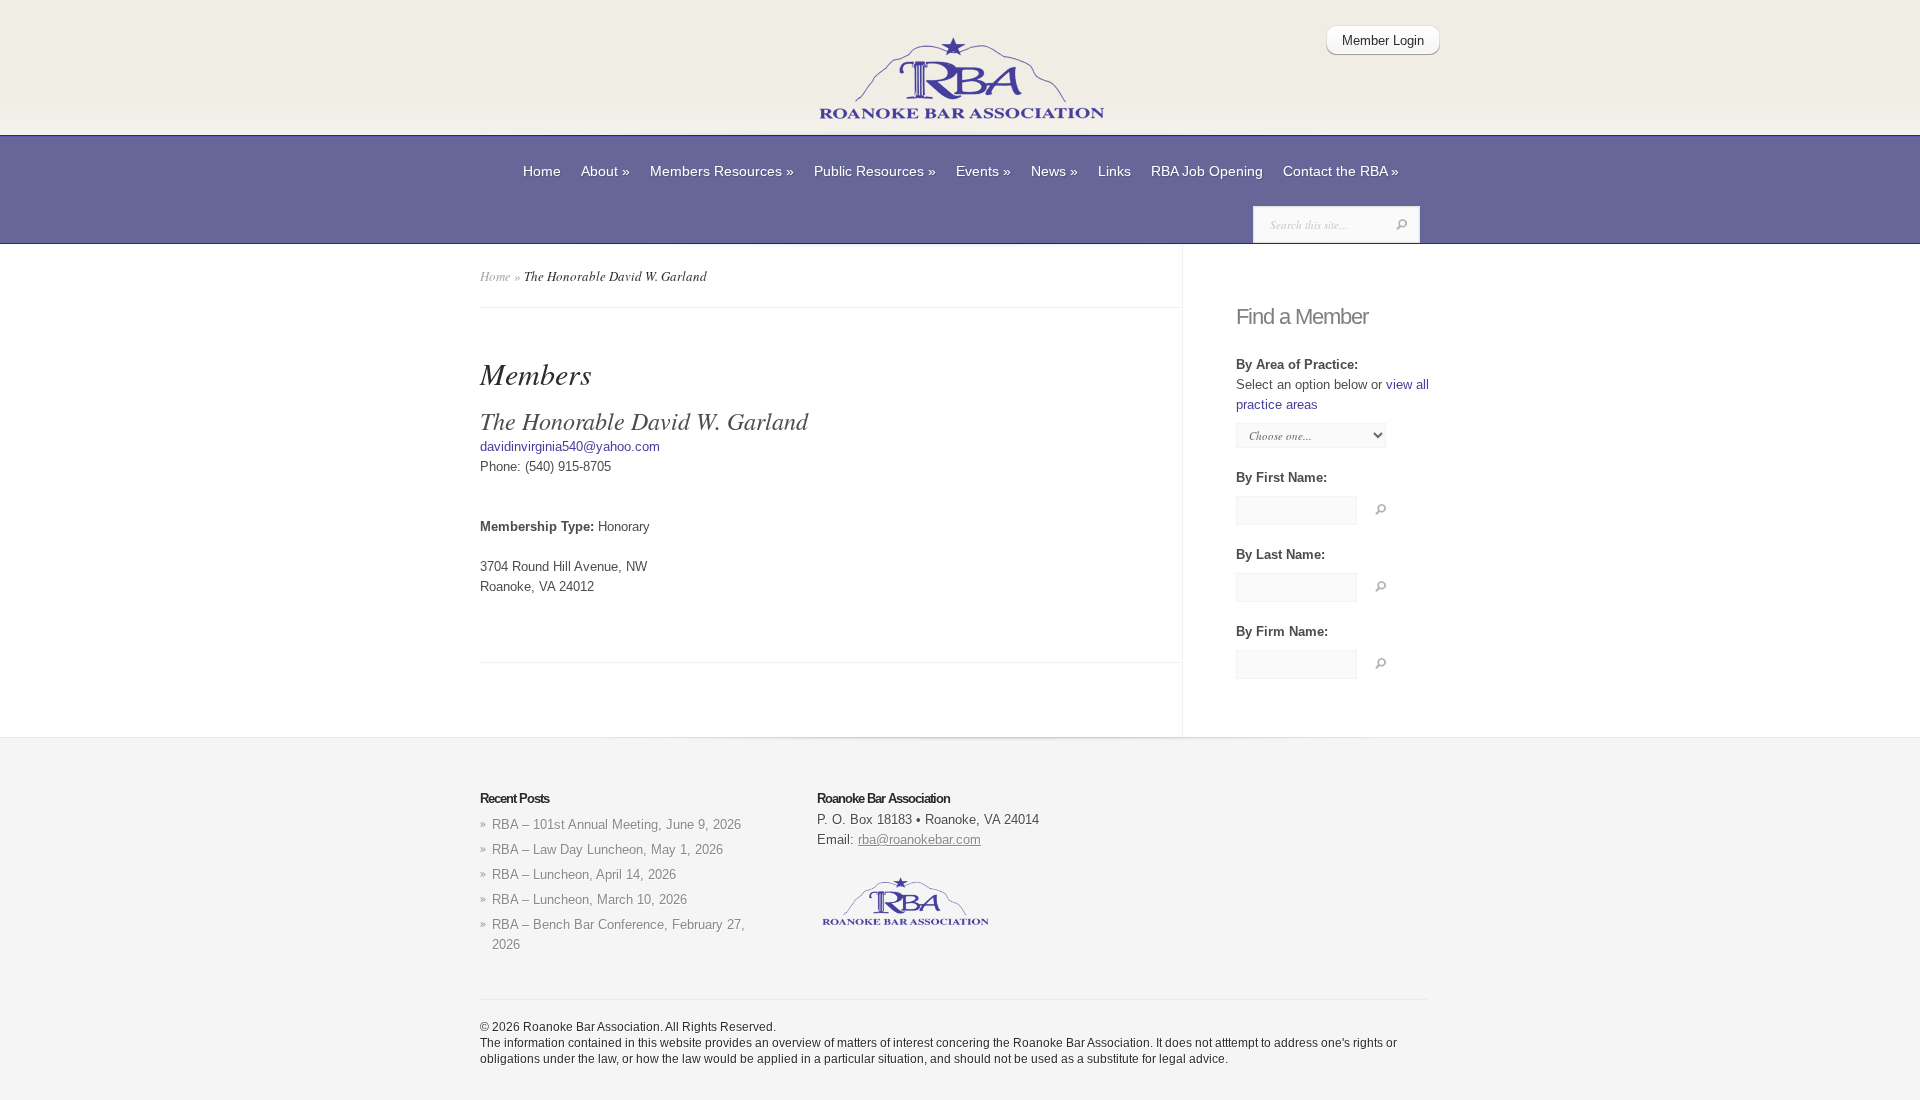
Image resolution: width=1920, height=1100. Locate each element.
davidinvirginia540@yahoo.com (570, 446)
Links (1114, 171)
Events (983, 171)
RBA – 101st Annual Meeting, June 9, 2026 (616, 824)
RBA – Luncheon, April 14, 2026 (584, 874)
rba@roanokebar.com (919, 839)
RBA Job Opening (1207, 171)
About (605, 171)
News (1054, 171)
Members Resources (722, 171)
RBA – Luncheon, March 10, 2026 (589, 899)
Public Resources (875, 171)
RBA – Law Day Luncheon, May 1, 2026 (607, 849)
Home (542, 171)
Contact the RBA (1341, 171)
